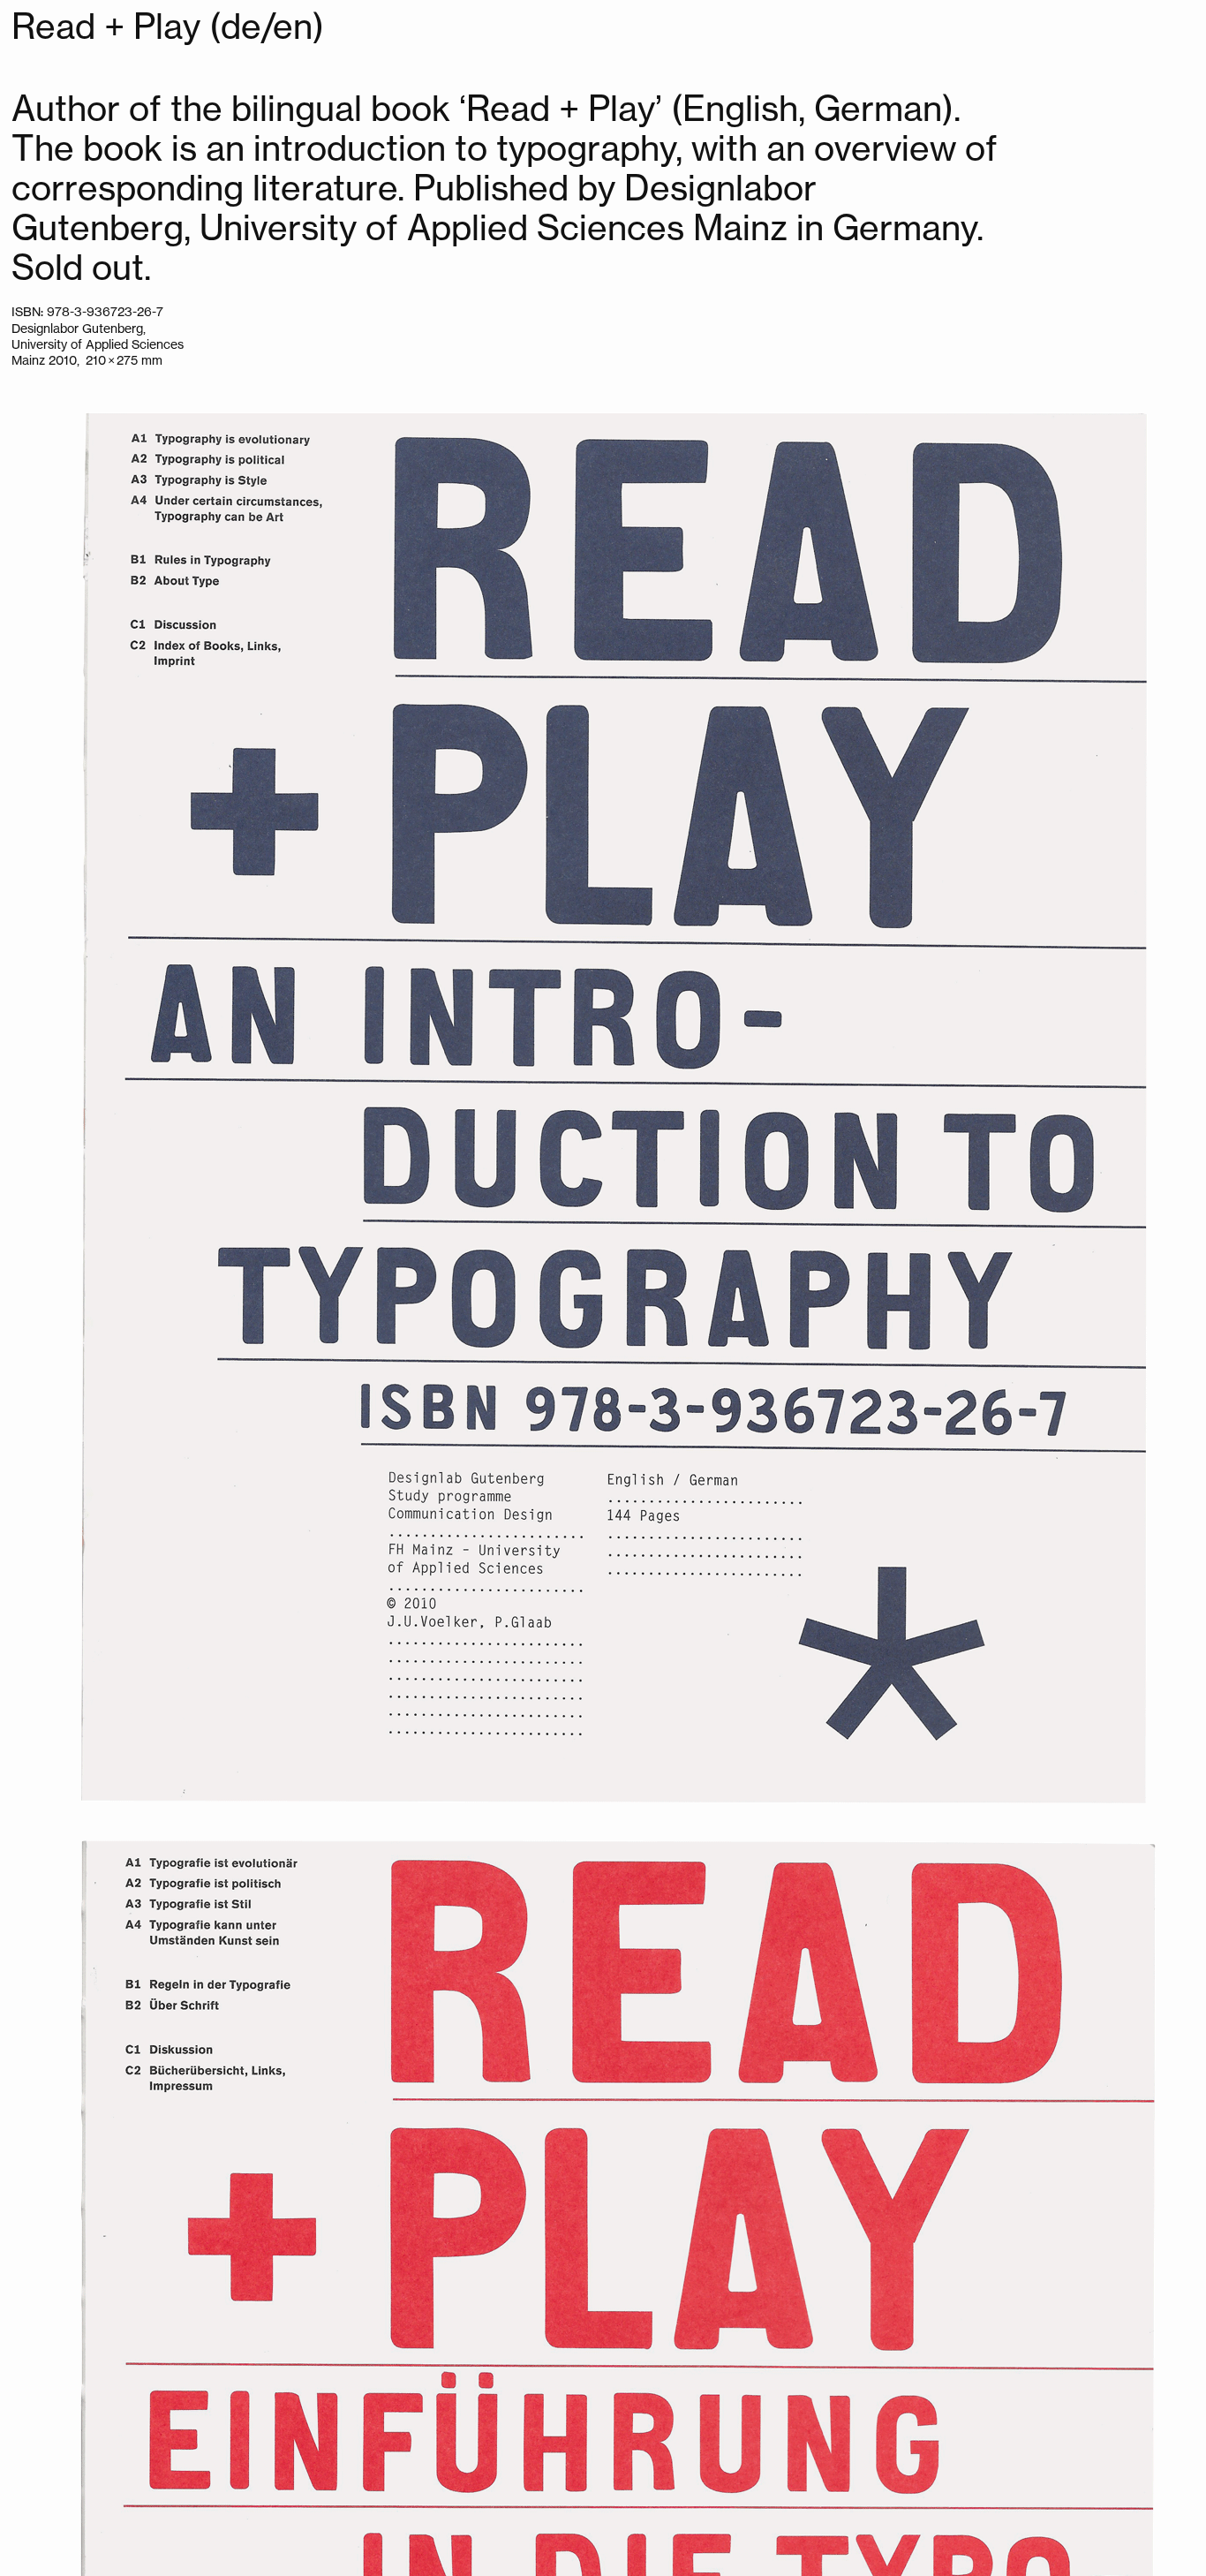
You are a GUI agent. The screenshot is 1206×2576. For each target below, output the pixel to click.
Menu (56, 26)
